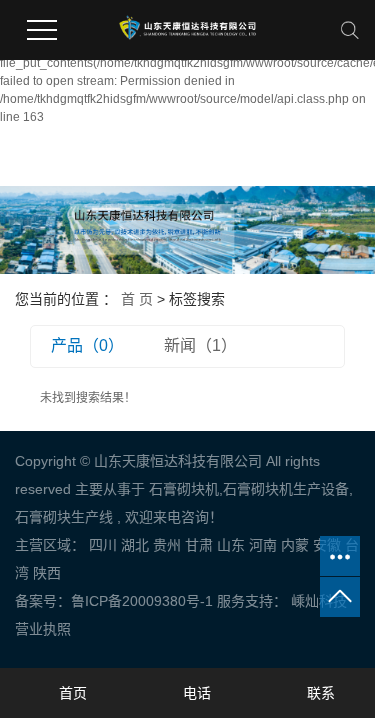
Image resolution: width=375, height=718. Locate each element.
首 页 (137, 299)
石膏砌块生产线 (64, 517)
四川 (103, 545)
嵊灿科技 (317, 601)
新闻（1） (200, 345)
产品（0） (87, 345)
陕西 (47, 573)
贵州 (167, 545)
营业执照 (43, 629)
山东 (231, 545)
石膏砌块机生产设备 (286, 489)
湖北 (135, 545)
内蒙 (295, 545)
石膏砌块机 (184, 489)
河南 (263, 545)
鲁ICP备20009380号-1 (142, 601)
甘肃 (199, 545)
